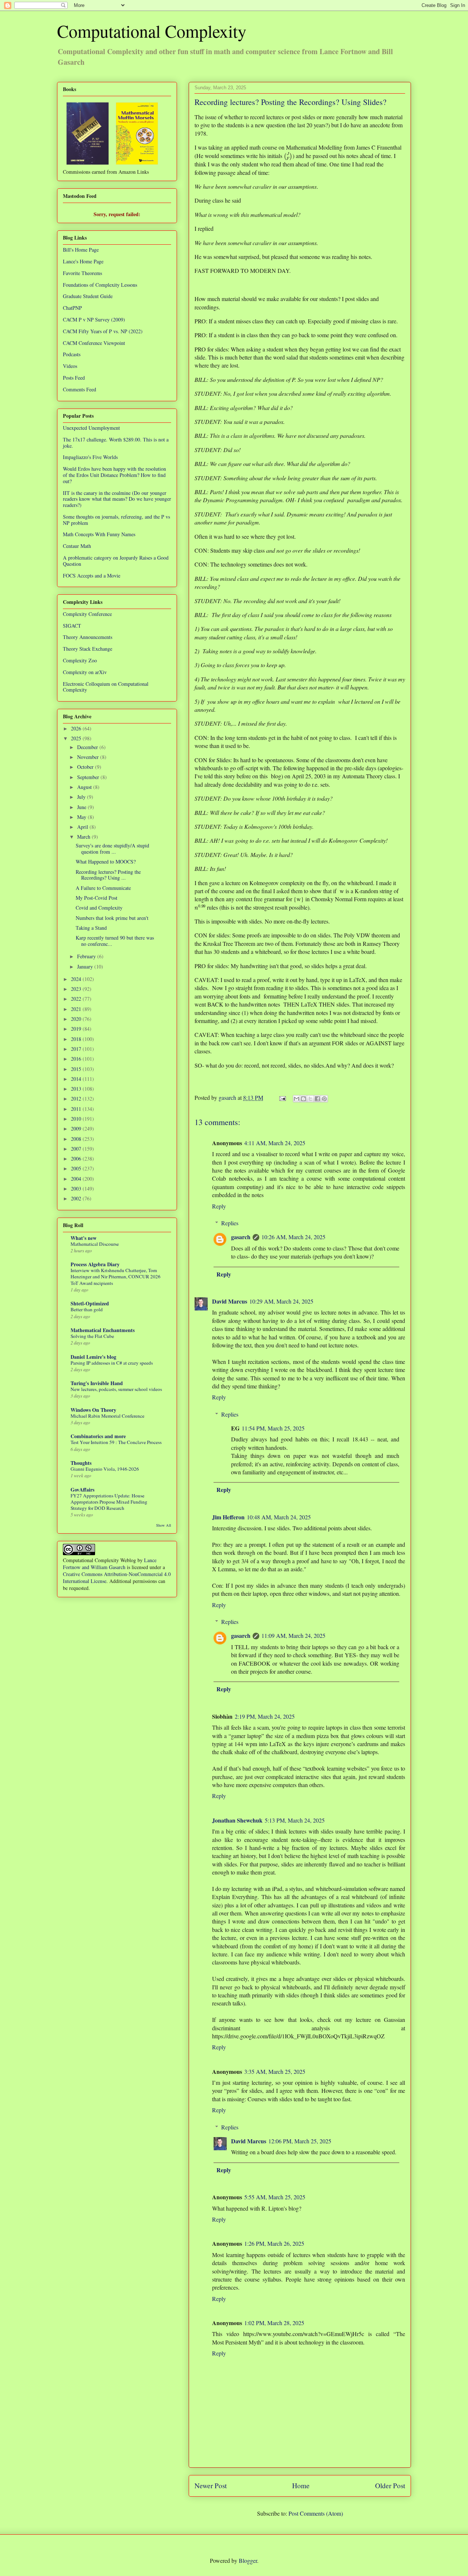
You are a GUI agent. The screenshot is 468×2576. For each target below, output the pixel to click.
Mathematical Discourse (95, 1244)
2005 (77, 1168)
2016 (77, 1059)
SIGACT (72, 626)
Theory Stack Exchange (88, 649)
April (83, 827)
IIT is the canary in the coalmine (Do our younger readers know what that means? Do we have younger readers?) (117, 499)
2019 (77, 1029)
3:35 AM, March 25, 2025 (275, 2071)
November (89, 757)
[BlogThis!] (303, 1099)
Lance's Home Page (83, 261)
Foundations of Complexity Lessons (100, 285)
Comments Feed (80, 389)
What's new (84, 1238)
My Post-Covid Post (97, 898)
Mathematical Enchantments (103, 1330)
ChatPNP (72, 308)
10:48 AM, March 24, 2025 (279, 1517)
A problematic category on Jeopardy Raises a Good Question (116, 561)
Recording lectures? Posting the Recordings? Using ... (108, 875)
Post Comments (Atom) (316, 2513)
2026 (77, 728)
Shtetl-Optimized (90, 1303)
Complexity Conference (87, 614)
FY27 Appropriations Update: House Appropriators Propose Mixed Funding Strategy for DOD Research (109, 1502)
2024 (77, 979)
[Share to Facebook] (317, 1099)
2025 (77, 738)
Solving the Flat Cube (92, 1336)
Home (301, 2485)
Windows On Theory (93, 1410)
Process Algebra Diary (95, 1264)
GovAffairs (82, 1490)
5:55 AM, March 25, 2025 (275, 2197)
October (86, 767)
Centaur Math (77, 546)
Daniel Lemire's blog (93, 1357)
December (88, 747)
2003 (77, 1189)
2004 (77, 1179)
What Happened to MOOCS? (106, 862)
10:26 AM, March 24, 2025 (293, 1237)
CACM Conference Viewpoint (94, 343)
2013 (77, 1089)
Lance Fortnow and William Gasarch (110, 1564)
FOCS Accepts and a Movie (92, 576)
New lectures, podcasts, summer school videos (116, 1389)
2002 (77, 1198)
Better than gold (87, 1309)
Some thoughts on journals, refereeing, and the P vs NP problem (116, 520)
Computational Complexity (152, 31)
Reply (219, 1206)
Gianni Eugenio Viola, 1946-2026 (105, 1469)
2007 (77, 1149)
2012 (77, 1099)
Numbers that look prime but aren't (112, 918)
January (86, 967)
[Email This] (297, 1099)
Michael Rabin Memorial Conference (107, 1416)
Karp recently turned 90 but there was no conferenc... (115, 941)
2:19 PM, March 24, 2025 (265, 1716)
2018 (77, 1039)
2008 (77, 1139)
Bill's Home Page (81, 250)
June (82, 807)
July (82, 797)
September (89, 777)
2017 (77, 1049)
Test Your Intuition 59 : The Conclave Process (116, 1442)
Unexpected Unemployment (91, 428)
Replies (230, 1223)
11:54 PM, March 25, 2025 (273, 1428)
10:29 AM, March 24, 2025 (281, 1301)
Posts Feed (74, 378)
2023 (77, 989)
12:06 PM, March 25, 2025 (300, 2141)
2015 (77, 1069)
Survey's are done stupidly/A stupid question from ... (112, 849)
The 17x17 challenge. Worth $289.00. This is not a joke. (116, 443)
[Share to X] (310, 1099)
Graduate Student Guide (88, 296)
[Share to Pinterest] (324, 1099)
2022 (77, 999)
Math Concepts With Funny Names (99, 534)
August (85, 787)
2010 (77, 1119)
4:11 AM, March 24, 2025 (275, 1143)
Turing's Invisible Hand (97, 1383)
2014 (77, 1079)
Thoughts (81, 1463)
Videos (70, 366)
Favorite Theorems (82, 273)
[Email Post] (282, 1097)
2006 (77, 1159)
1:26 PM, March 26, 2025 (274, 2243)
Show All (164, 1525)
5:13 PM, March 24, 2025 (295, 1820)
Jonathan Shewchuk (237, 1820)
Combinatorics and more (98, 1436)
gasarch (241, 1237)
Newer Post (211, 2485)
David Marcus (230, 1301)
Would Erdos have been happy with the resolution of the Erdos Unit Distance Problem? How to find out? (114, 475)
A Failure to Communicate (103, 888)
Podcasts (72, 354)
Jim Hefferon (228, 1517)
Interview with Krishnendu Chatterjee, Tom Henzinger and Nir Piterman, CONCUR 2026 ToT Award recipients (116, 1277)
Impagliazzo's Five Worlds (90, 457)
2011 (77, 1109)
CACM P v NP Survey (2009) (94, 319)
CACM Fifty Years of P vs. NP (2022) (103, 331)
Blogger (248, 2560)
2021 (77, 1009)
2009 (77, 1129)
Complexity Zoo (80, 660)
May (82, 817)
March (84, 837)
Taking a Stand (91, 928)
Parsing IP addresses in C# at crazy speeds (112, 1363)
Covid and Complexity (99, 908)
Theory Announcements (88, 637)
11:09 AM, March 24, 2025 (293, 1635)
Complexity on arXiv (85, 672)
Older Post (390, 2485)
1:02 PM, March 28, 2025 (274, 2323)
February (87, 956)
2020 (77, 1019)
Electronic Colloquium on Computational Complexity (106, 687)
